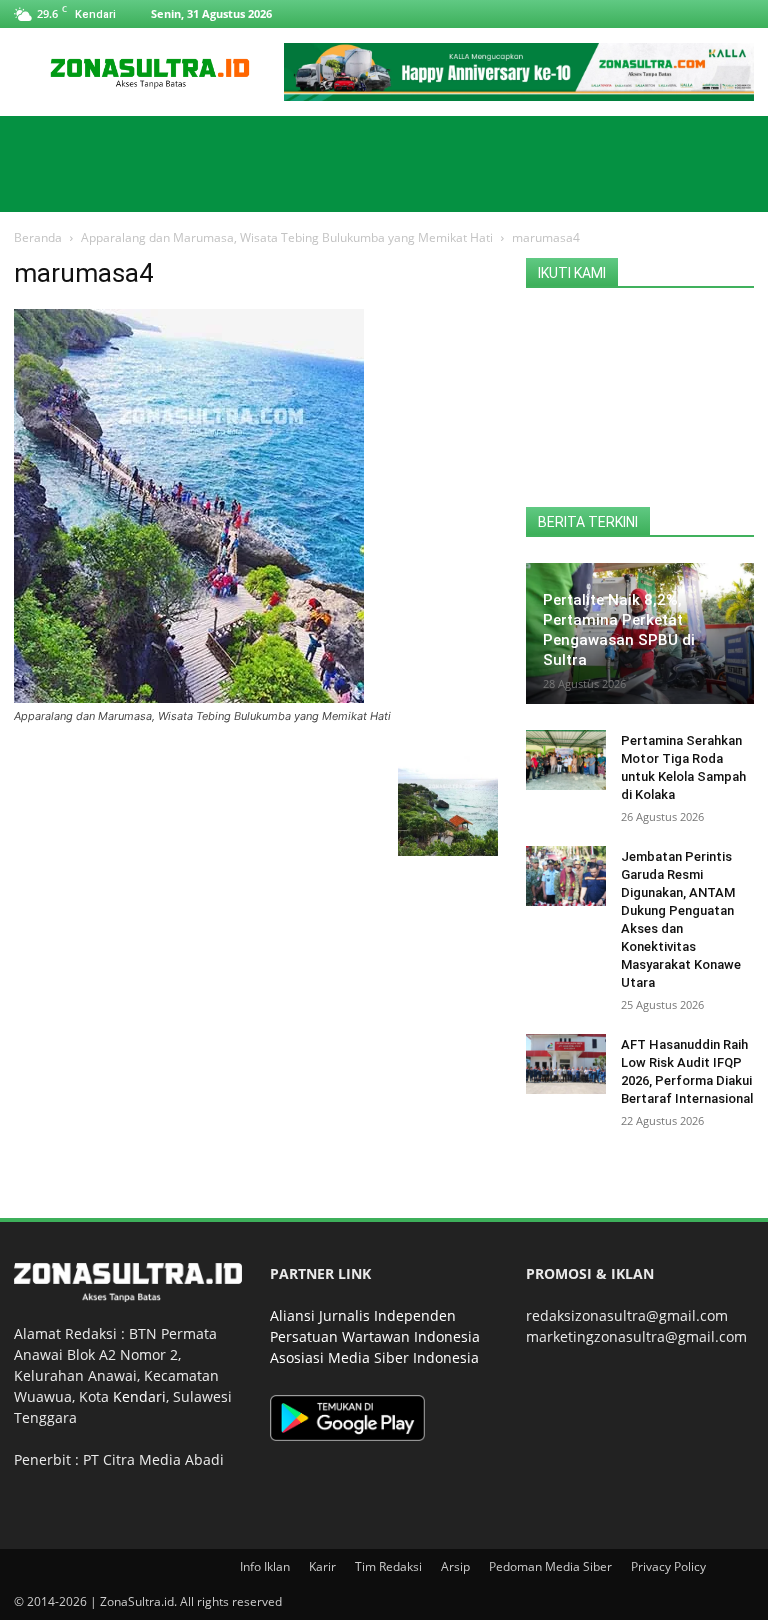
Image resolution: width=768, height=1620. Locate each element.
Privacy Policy (668, 1566)
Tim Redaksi (388, 1566)
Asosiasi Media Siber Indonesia (374, 1357)
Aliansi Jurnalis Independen (363, 1315)
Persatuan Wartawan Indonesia (375, 1336)
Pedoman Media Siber (550, 1566)
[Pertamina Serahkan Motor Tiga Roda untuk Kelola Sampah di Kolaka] (566, 760)
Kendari (139, 1396)
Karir (322, 1566)
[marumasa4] (189, 697)
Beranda (38, 237)
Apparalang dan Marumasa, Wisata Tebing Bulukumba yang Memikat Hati (287, 237)
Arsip (455, 1566)
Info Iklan (265, 1566)
